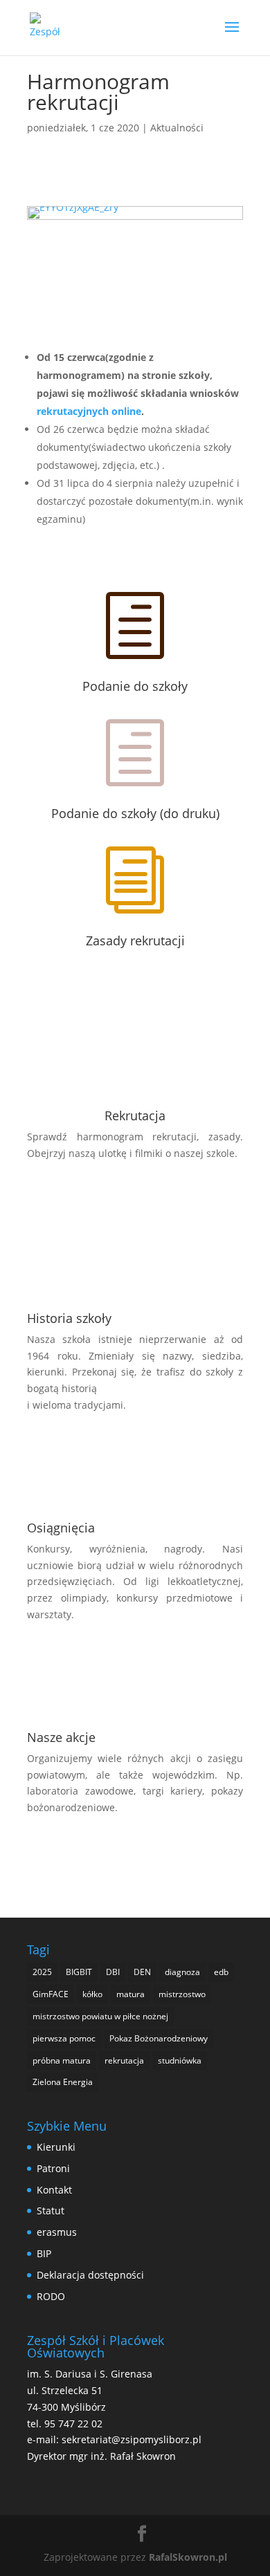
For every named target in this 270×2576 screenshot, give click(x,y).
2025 (42, 1972)
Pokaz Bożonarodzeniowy (159, 2038)
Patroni (53, 2168)
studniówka (180, 2060)
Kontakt (54, 2190)
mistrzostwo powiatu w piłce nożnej (100, 2016)
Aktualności (177, 128)
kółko (92, 1994)
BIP (44, 2253)
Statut (51, 2211)
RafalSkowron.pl (188, 2557)
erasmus (57, 2232)
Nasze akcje (61, 1737)
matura (130, 1994)
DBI (113, 1972)
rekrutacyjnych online (89, 411)
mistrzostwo (182, 1994)
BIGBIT (79, 1972)
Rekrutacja (135, 1115)
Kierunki (56, 2147)
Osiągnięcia (61, 1528)
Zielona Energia (63, 2082)
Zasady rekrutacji (135, 940)
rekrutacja (124, 2060)
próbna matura (62, 2060)
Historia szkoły (69, 1318)
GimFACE (51, 1994)
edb (221, 1972)
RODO (51, 2296)
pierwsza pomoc (64, 2038)
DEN (142, 1972)
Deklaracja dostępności (90, 2275)
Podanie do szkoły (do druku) (135, 813)
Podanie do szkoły (135, 686)
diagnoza (182, 1972)
